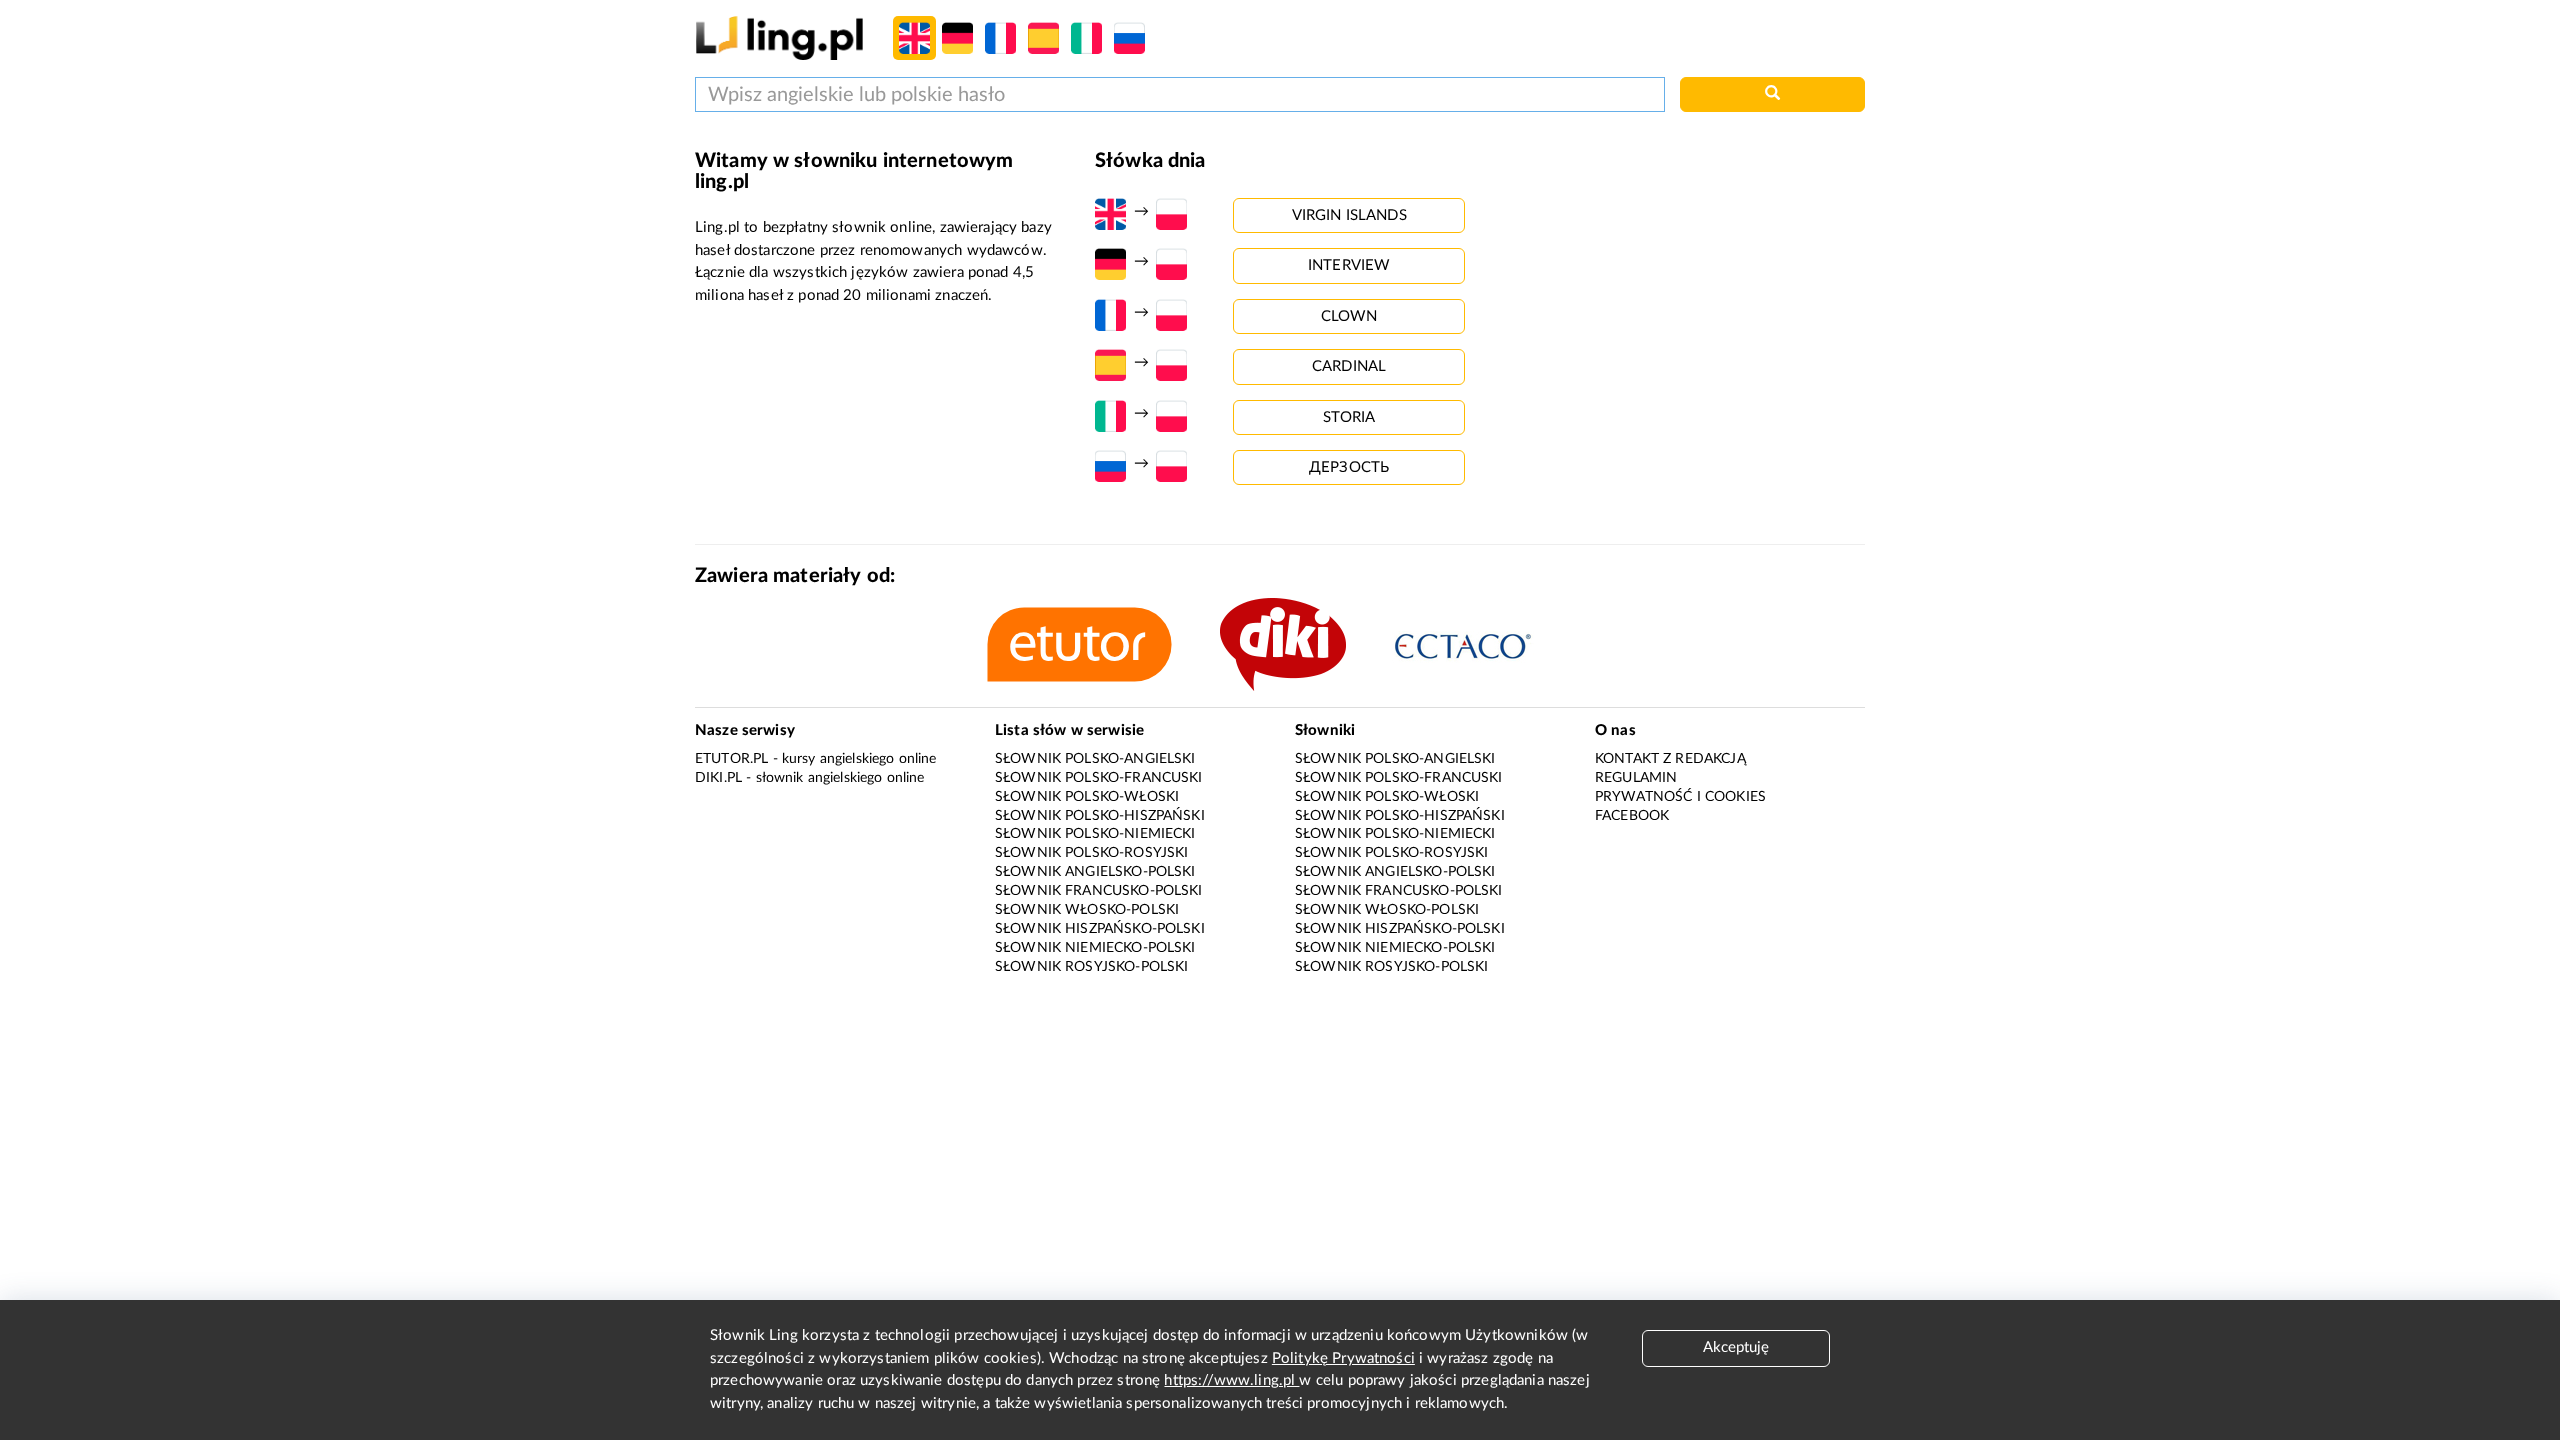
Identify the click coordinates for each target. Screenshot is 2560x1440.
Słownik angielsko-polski (1095, 872)
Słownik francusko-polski (1099, 891)
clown (1349, 316)
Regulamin (1636, 778)
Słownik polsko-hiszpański (1100, 816)
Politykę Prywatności (1343, 1358)
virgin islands (1349, 215)
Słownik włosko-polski (1087, 910)
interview (1349, 265)
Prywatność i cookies (1680, 797)
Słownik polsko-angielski (1095, 759)
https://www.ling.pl (1231, 1380)
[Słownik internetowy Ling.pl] (779, 37)
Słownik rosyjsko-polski (1091, 967)
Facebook (1632, 816)
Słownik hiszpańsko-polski (1100, 929)
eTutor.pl (731, 759)
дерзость (1349, 467)
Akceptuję (1736, 1347)
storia (1349, 417)
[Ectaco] (1483, 644)
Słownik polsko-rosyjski (1091, 853)
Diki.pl (718, 778)
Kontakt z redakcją (1670, 759)
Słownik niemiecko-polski (1095, 948)
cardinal (1349, 366)
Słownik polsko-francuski (1099, 778)
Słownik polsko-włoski (1087, 797)
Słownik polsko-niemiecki (1095, 834)
